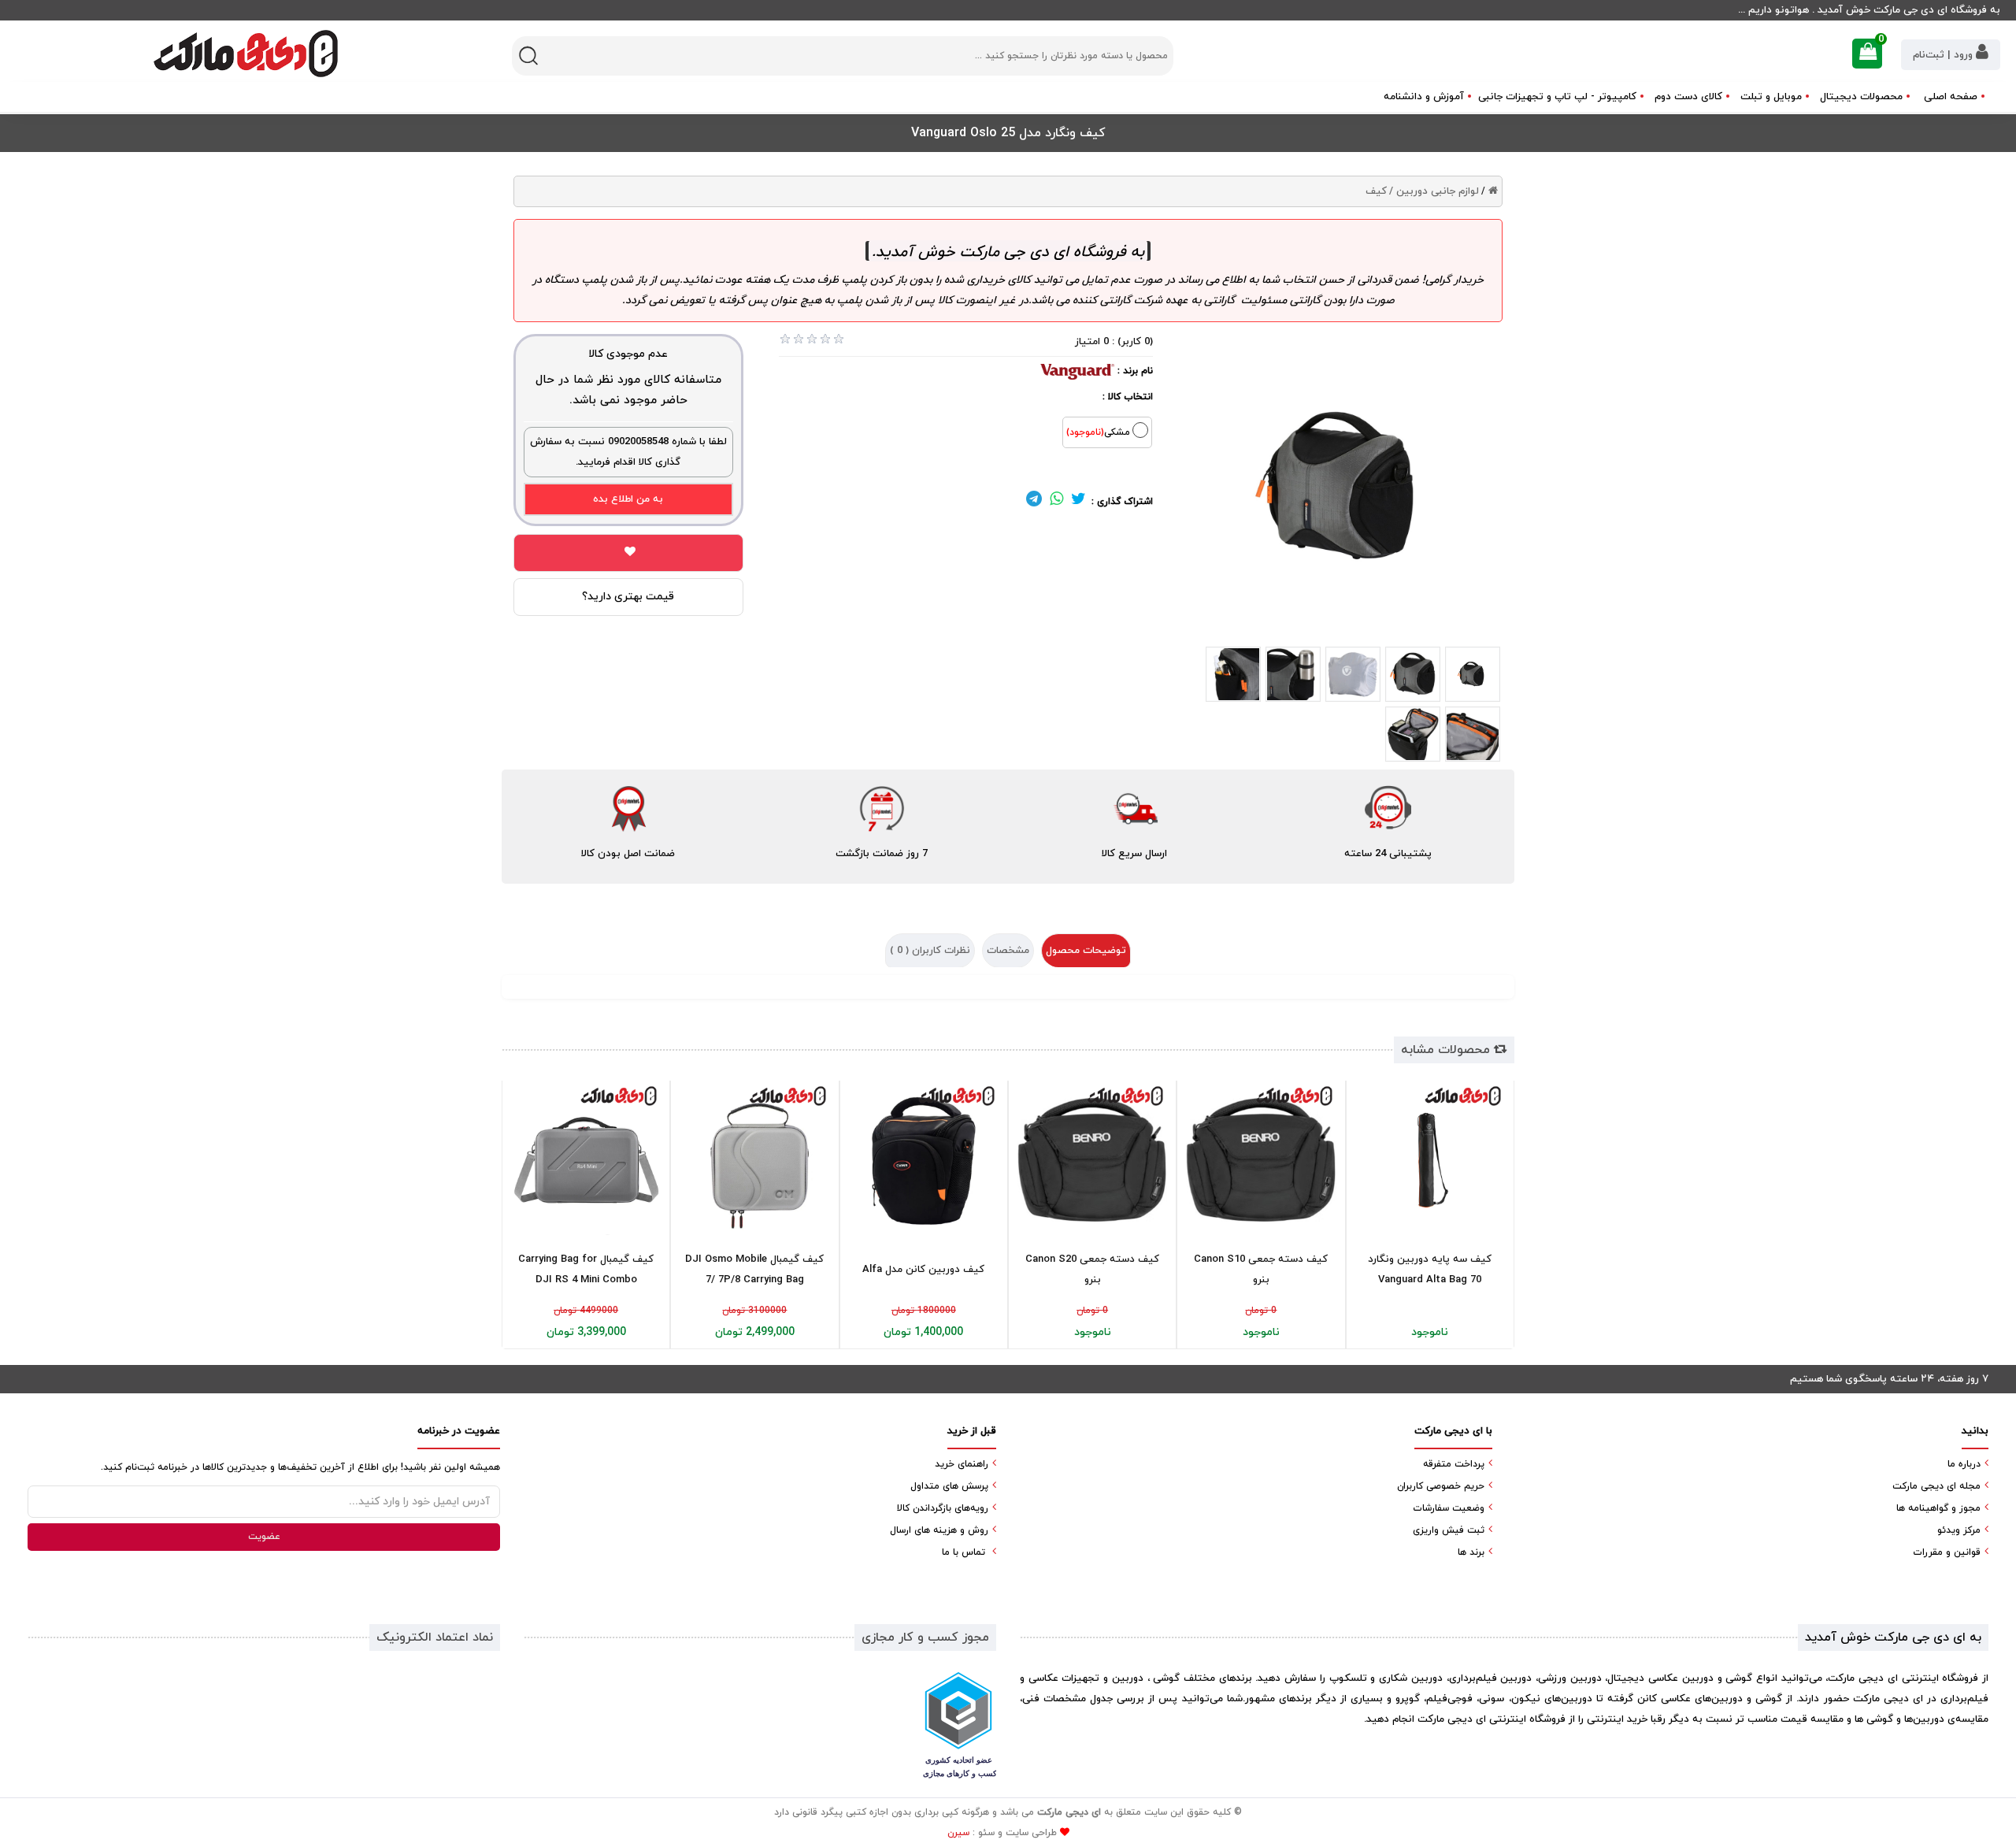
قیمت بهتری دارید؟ (628, 597)
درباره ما (1964, 1464)
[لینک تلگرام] (1034, 502)
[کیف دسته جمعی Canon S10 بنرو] (1261, 1160)
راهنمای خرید (962, 1464)
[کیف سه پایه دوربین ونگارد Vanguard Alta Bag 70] (1430, 1160)
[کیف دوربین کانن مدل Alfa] (924, 1160)
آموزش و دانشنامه (1424, 97)
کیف (1376, 191)
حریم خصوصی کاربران (1441, 1486)
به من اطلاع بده (628, 499)
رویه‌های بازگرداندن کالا (943, 1508)
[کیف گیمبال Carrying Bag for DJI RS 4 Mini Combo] (586, 1160)
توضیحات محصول (1086, 951)
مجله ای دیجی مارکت (1936, 1486)
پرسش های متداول (949, 1486)
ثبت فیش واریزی (1449, 1530)
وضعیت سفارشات (1449, 1508)
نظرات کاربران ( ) (930, 951)
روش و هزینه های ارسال (939, 1530)
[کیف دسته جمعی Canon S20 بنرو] (1092, 1160)
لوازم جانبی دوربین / (1434, 191)
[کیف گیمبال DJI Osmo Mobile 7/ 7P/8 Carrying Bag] (754, 1160)
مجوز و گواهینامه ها (1938, 1508)
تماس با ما (964, 1552)
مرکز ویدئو (1959, 1530)
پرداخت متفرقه (1454, 1464)
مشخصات (1008, 951)
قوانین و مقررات (1947, 1552)
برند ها (1471, 1552)
